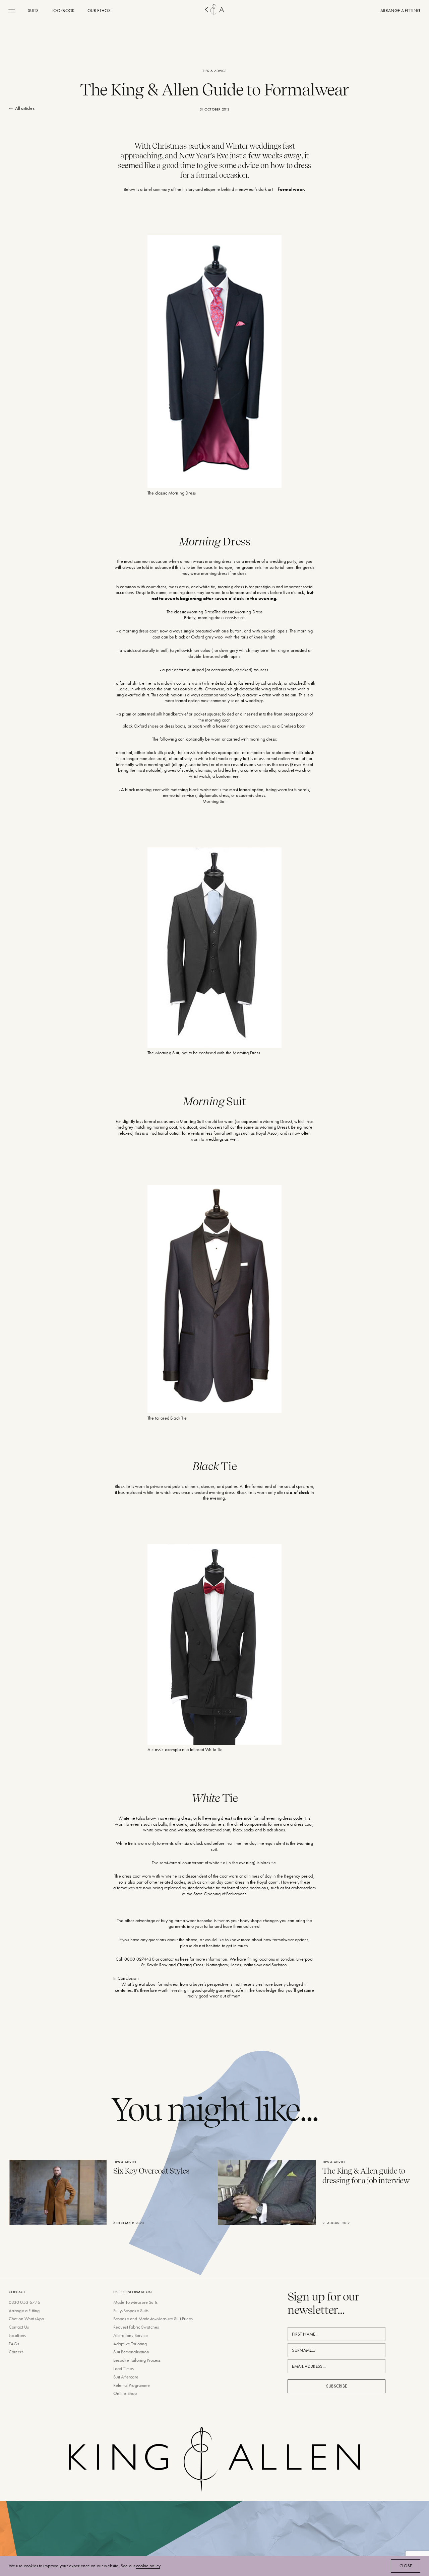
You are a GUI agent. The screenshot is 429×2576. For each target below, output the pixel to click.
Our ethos (99, 11)
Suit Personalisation (131, 2352)
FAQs (14, 2344)
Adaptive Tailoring (130, 2344)
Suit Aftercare (126, 2377)
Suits (33, 11)
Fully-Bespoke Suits (131, 2310)
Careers (16, 2352)
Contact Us (19, 2327)
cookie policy (148, 2566)
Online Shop (125, 2393)
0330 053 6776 (24, 2302)
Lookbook (63, 11)
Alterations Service (131, 2335)
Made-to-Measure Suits (135, 2302)
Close (406, 2566)
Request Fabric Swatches (136, 2327)
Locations (17, 2335)
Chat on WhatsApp (26, 2319)
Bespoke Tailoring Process (137, 2360)
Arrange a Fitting (24, 2310)
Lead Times (124, 2368)
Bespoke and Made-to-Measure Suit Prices (153, 2319)
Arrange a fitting (400, 11)
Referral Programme (132, 2385)
